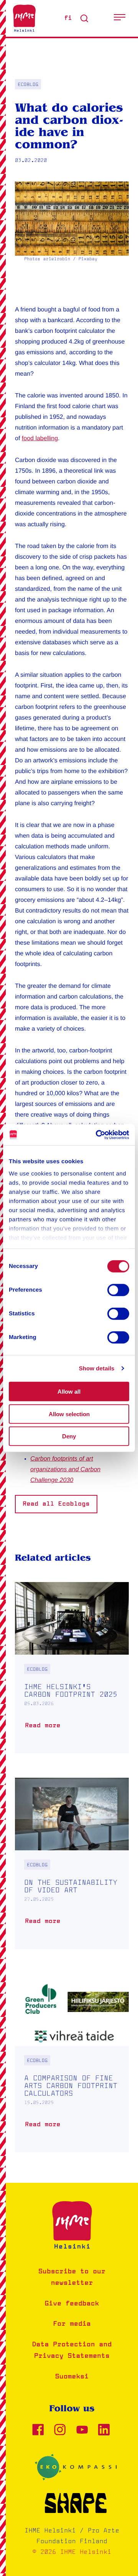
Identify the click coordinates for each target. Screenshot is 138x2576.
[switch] (118, 1290)
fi (68, 18)
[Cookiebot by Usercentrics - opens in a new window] (97, 1135)
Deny (69, 1436)
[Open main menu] (120, 18)
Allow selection (69, 1414)
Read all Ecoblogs (56, 1504)
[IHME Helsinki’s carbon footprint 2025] (72, 1668)
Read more (44, 1729)
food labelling (40, 439)
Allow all (69, 1392)
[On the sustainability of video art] (72, 1863)
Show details (97, 1368)
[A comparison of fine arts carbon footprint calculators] (72, 2063)
